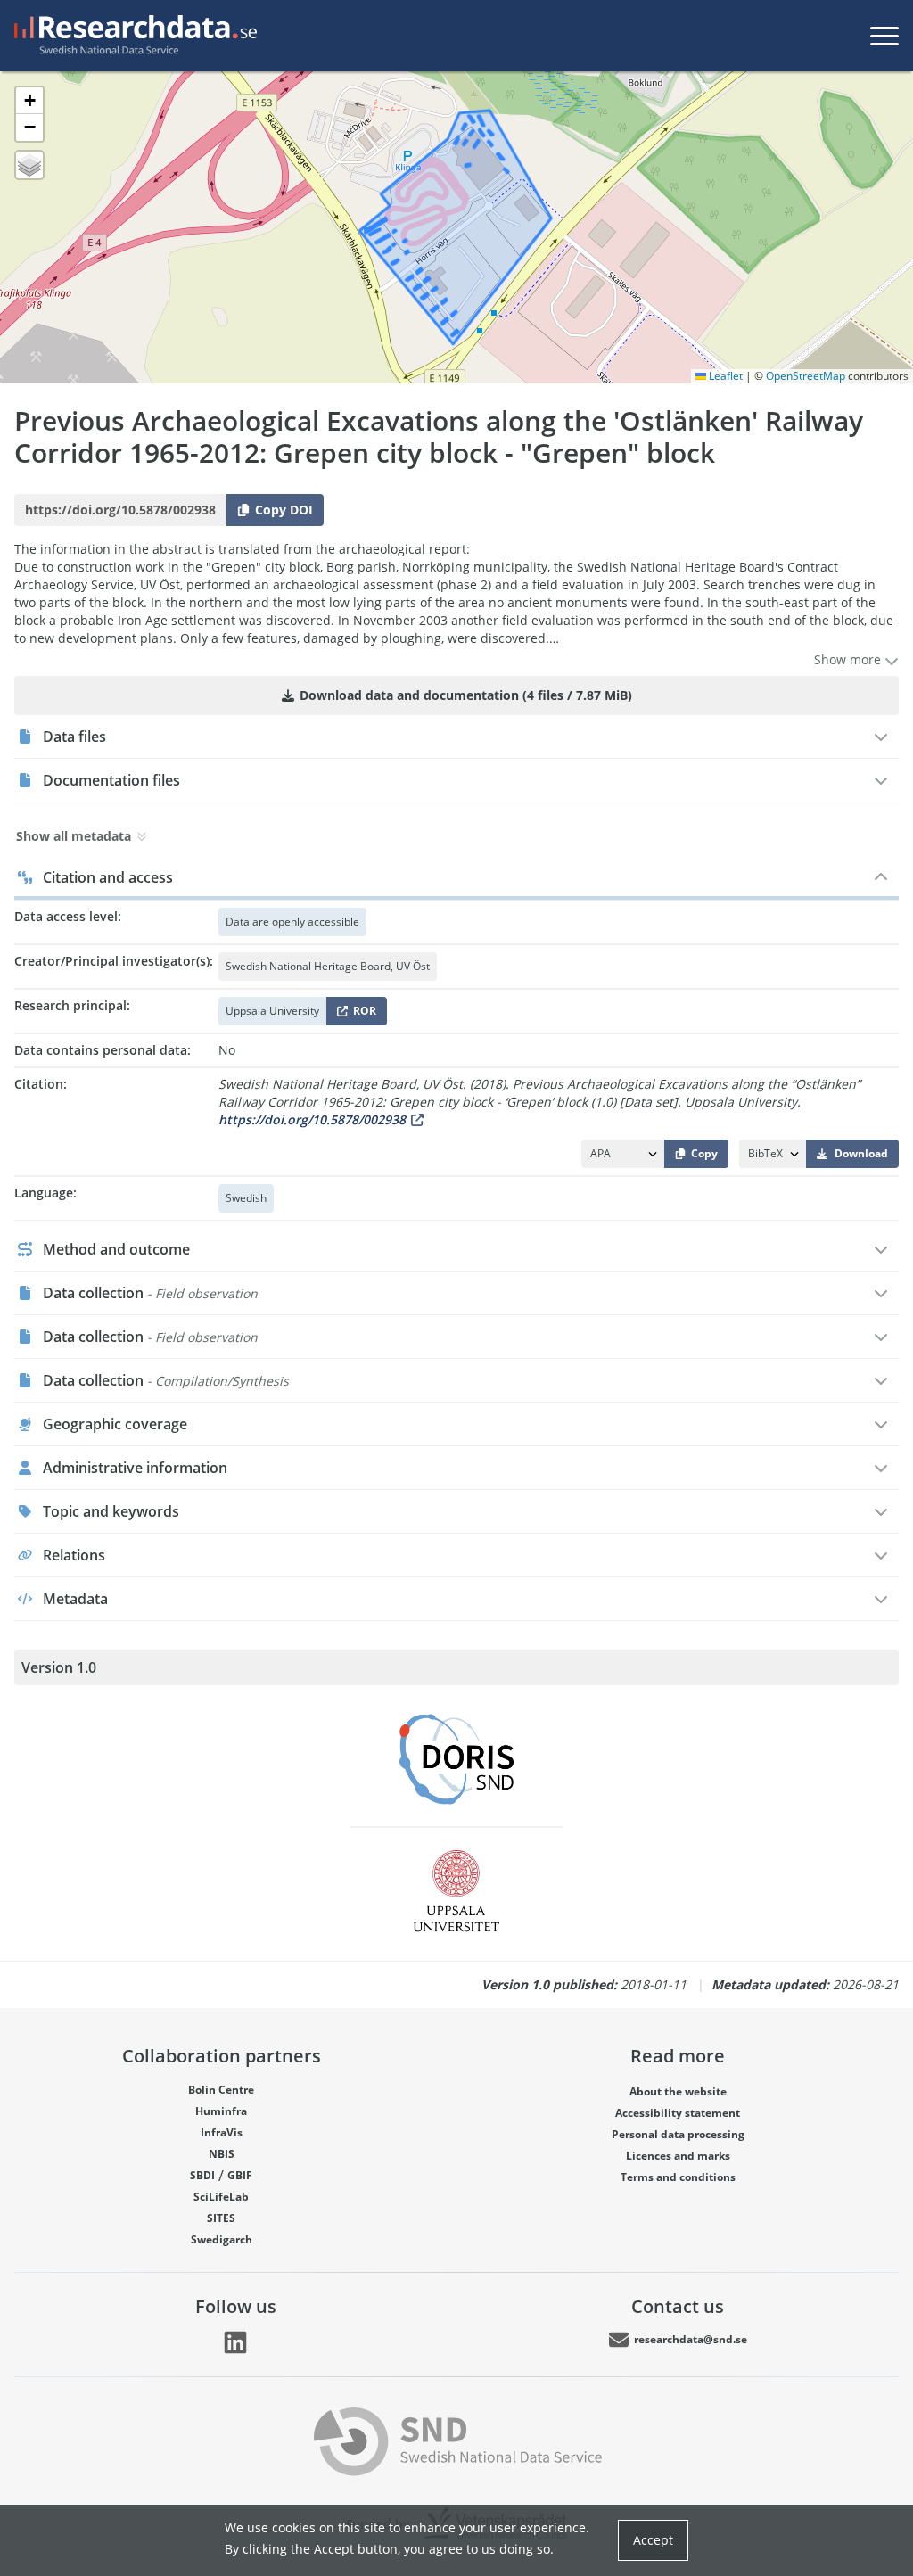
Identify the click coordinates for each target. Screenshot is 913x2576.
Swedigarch (222, 2239)
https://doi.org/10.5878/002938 (312, 1119)
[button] (29, 101)
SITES (221, 2218)
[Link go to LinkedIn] (235, 2342)
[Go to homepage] (132, 36)
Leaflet (724, 376)
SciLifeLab (221, 2197)
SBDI (202, 2175)
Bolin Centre (221, 2090)
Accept (653, 2540)
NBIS (222, 2154)
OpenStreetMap (806, 376)
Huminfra (221, 2111)
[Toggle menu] (884, 36)
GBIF (240, 2175)
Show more (849, 659)
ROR (362, 1014)
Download (861, 1153)
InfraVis (222, 2132)
